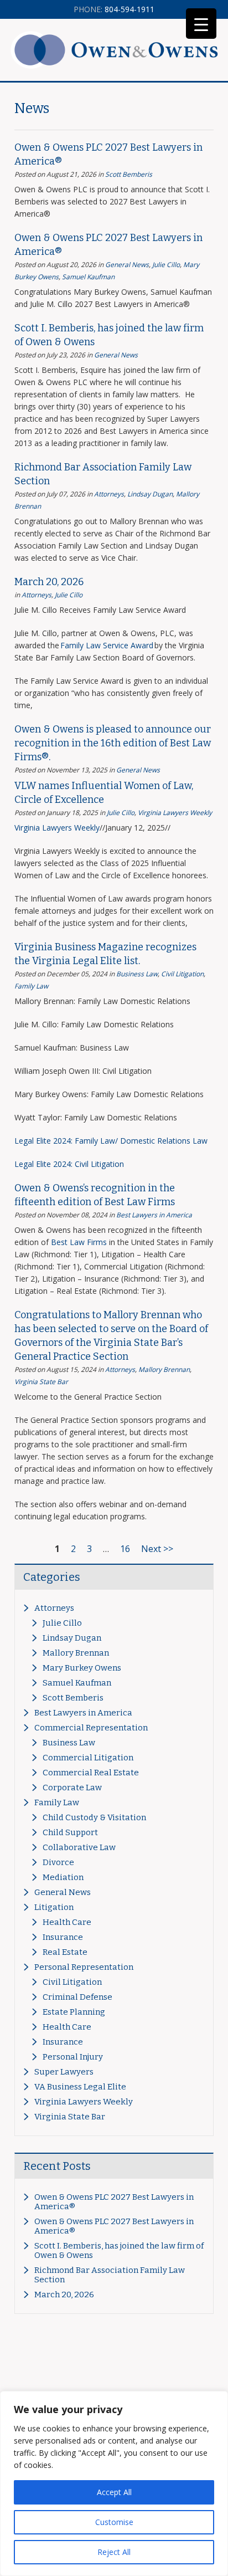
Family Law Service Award (107, 645)
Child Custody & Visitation (94, 1817)
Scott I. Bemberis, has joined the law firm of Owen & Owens (119, 2250)
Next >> (157, 1549)
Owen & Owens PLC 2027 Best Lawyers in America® (114, 2202)
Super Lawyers (64, 2072)
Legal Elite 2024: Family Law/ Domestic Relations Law (111, 1141)
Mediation (63, 1877)
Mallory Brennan (164, 1369)
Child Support (70, 1832)
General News (127, 265)
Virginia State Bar (41, 1382)
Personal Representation (84, 1967)
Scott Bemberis (129, 174)
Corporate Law (72, 1788)
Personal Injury (73, 2057)
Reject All (114, 2552)
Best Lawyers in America (154, 1215)
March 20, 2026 (49, 582)
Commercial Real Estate (91, 1773)
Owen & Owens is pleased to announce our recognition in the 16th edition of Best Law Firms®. (113, 743)
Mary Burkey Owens (82, 1668)
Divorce (58, 1862)
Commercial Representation (91, 1728)
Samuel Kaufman (88, 277)
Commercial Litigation (88, 1758)
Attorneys (109, 494)
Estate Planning (74, 2012)
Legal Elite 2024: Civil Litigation (69, 1164)
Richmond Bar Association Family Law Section (110, 2275)
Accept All (114, 2492)
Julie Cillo (166, 265)
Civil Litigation (182, 974)
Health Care (67, 1922)
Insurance (63, 1937)
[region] (114, 2483)
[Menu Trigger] (201, 24)
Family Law (31, 986)
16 (125, 1549)
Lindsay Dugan (150, 494)
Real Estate (65, 1952)
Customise (114, 2522)
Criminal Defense (77, 1997)
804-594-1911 (114, 9)
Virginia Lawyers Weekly (175, 813)
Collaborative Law (79, 1847)
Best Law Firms (79, 1242)
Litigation (54, 1907)
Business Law (137, 974)
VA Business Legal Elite (80, 2087)
